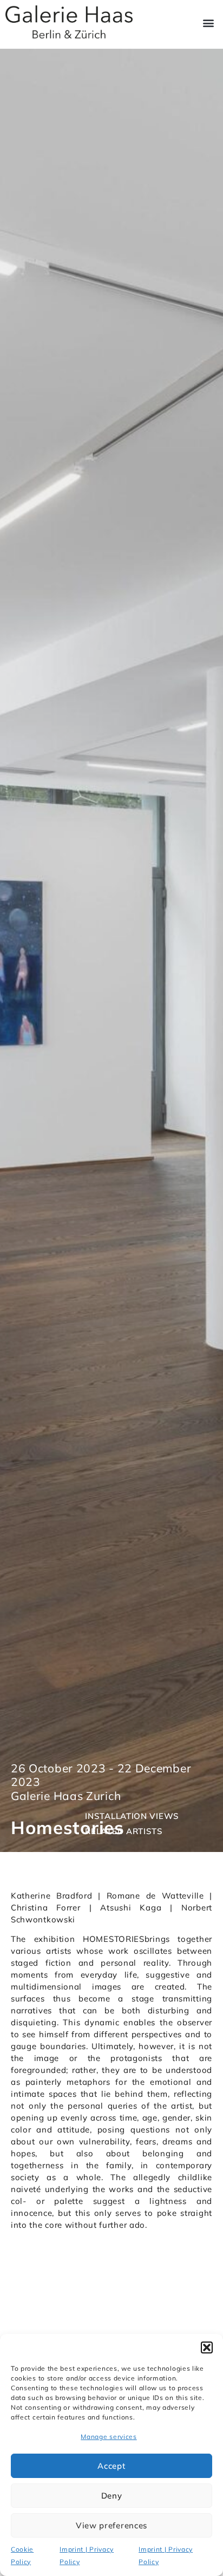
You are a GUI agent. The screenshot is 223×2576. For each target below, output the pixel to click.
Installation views (132, 1816)
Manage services (109, 2437)
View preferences (111, 2525)
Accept (111, 2466)
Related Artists (124, 1831)
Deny (112, 2496)
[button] (207, 2347)
